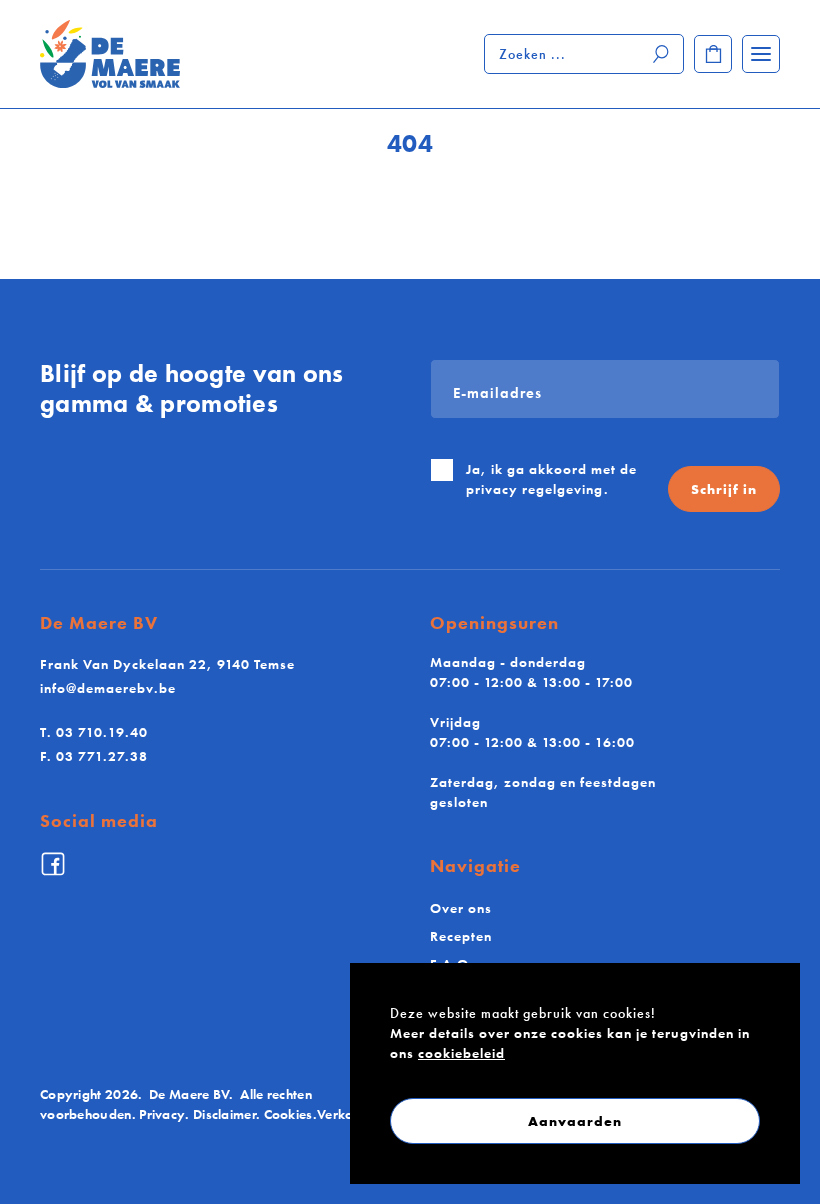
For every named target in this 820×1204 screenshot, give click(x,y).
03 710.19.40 (94, 732)
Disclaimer (224, 1114)
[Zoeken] (662, 54)
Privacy (162, 1114)
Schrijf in (724, 489)
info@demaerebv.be (108, 688)
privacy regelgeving (535, 489)
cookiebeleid (461, 1053)
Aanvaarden (575, 1121)
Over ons (461, 908)
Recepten (461, 936)
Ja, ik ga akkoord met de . (551, 479)
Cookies (288, 1114)
